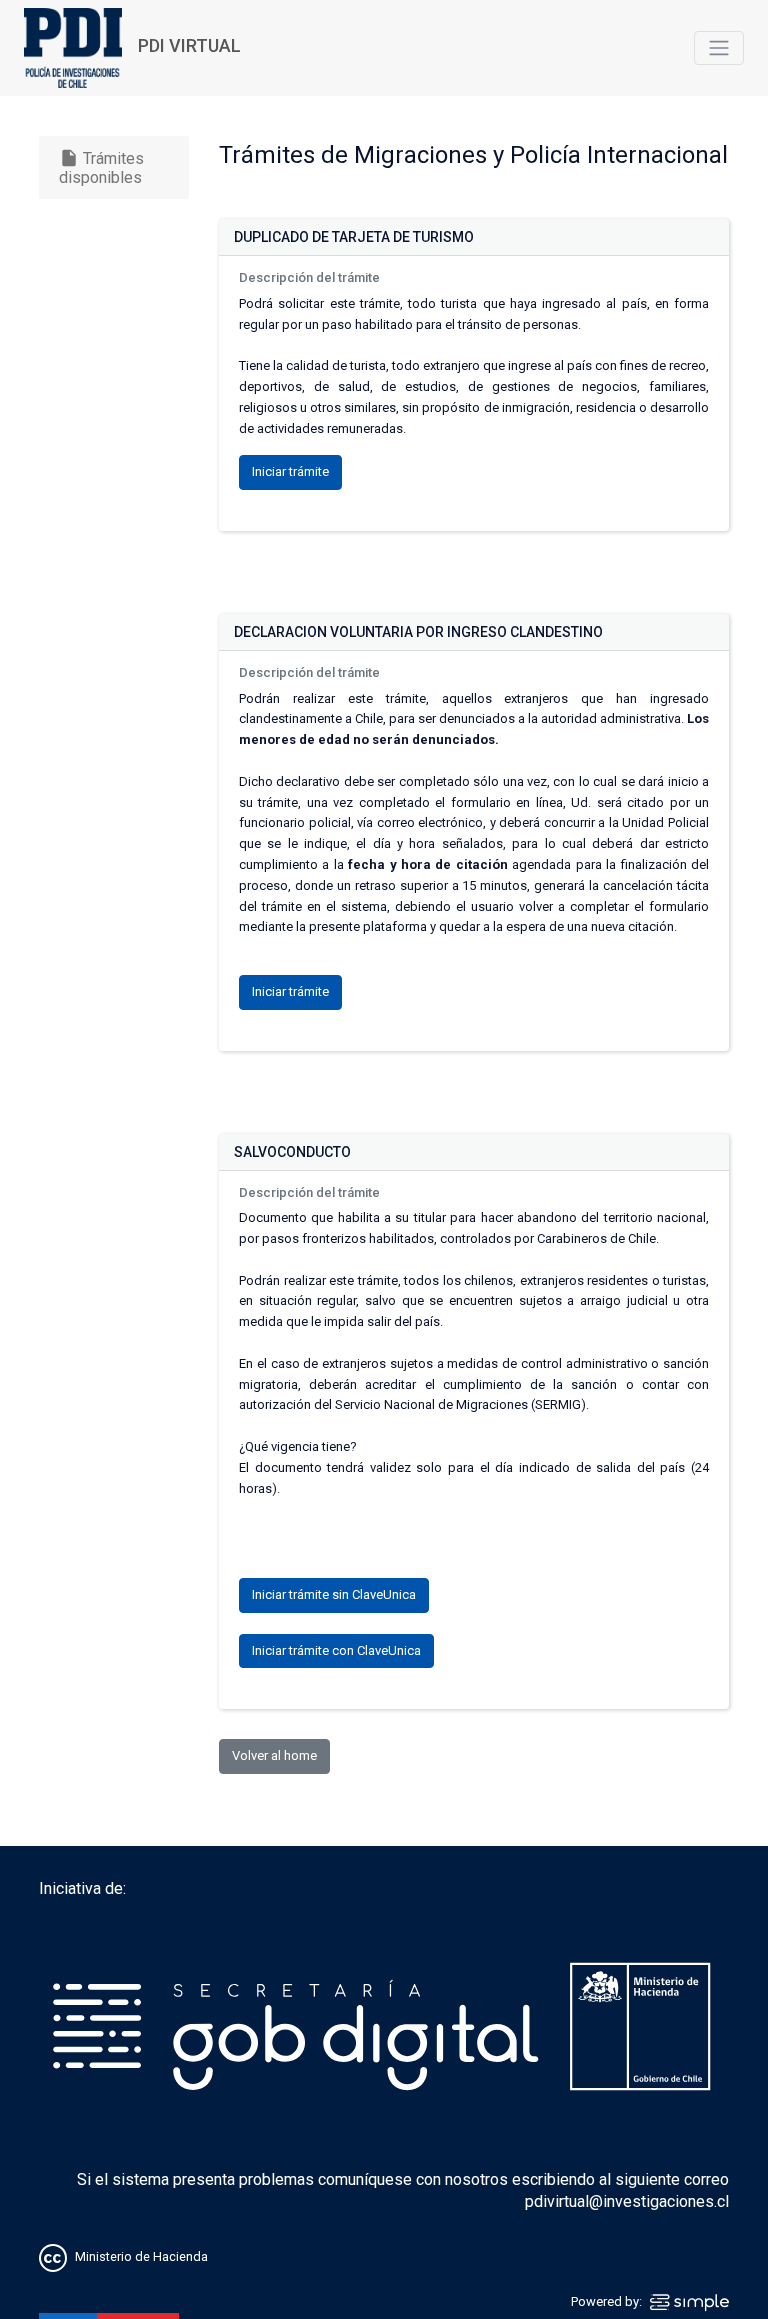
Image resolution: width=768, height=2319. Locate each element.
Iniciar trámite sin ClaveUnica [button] (334, 1594)
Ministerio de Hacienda (141, 2257)
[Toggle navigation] (719, 48)
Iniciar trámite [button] (290, 471)
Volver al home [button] (274, 1755)
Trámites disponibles (101, 167)
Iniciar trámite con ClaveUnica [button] (336, 1650)
